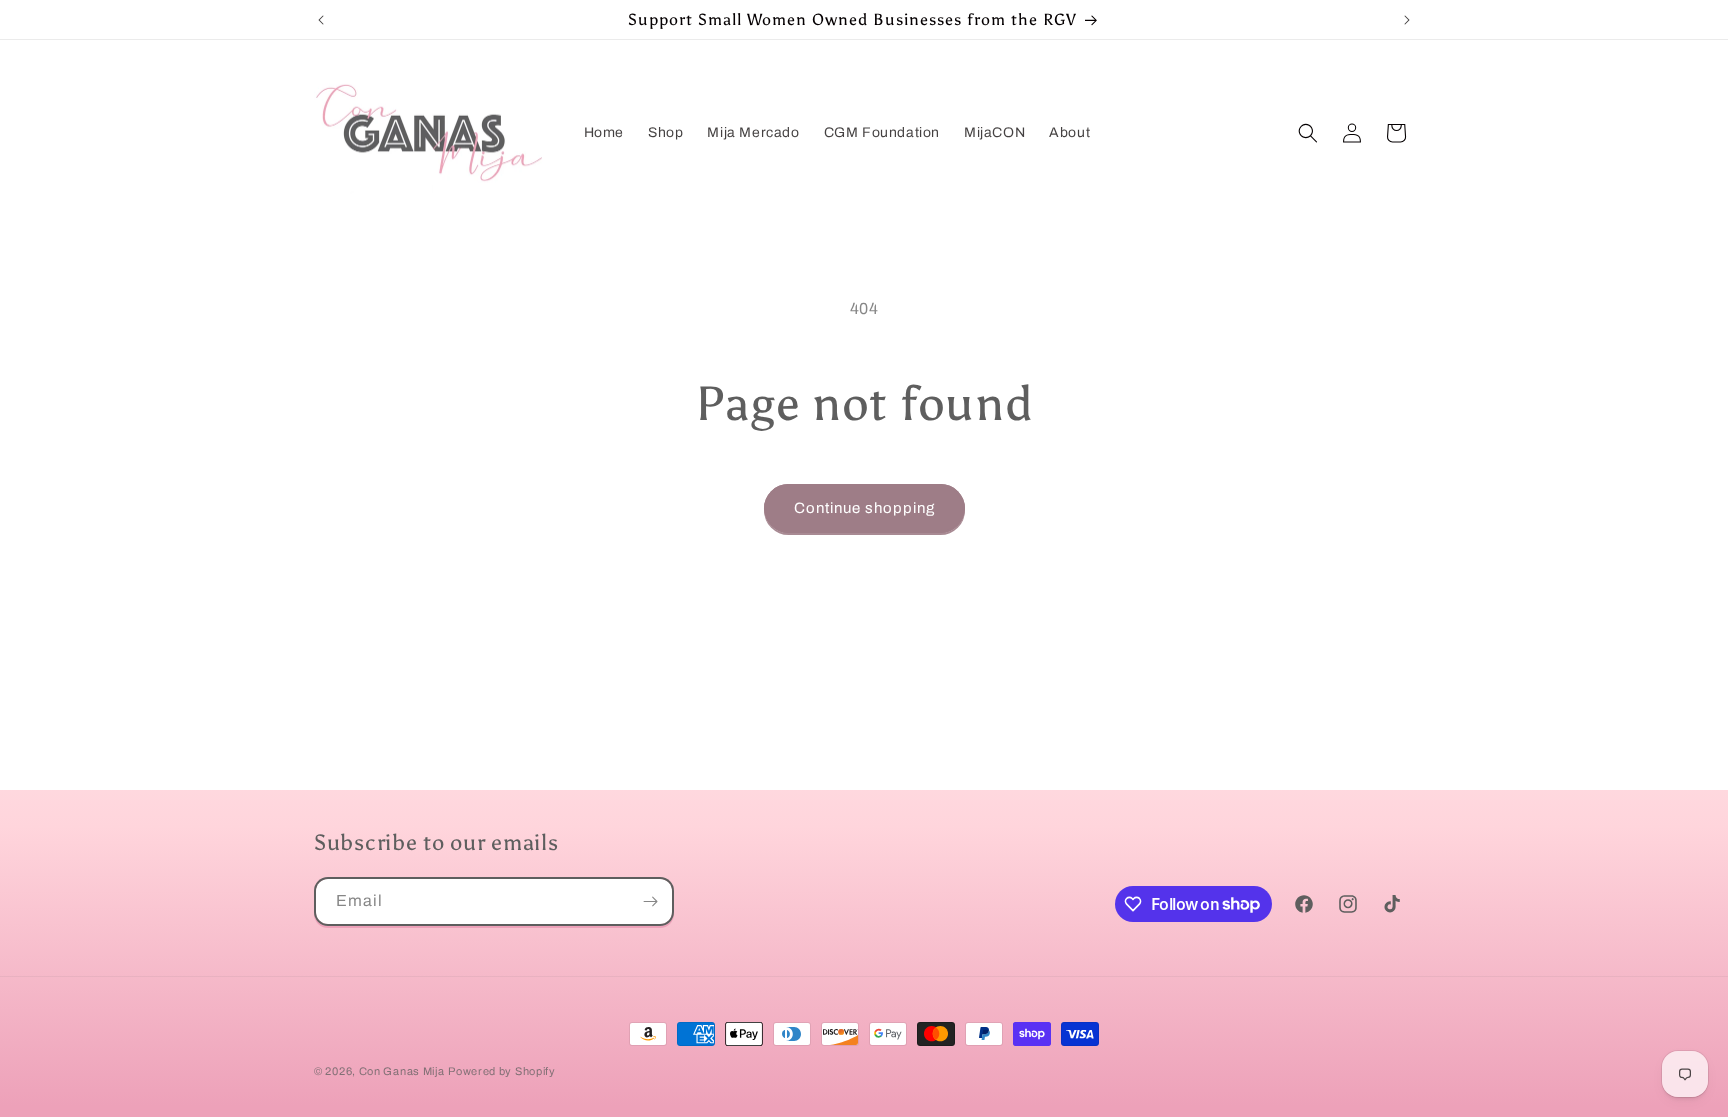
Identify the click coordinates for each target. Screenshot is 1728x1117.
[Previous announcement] (321, 20)
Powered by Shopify (502, 1071)
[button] (1308, 133)
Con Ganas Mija (402, 1071)
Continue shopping (864, 508)
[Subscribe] (650, 901)
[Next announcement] (1407, 20)
